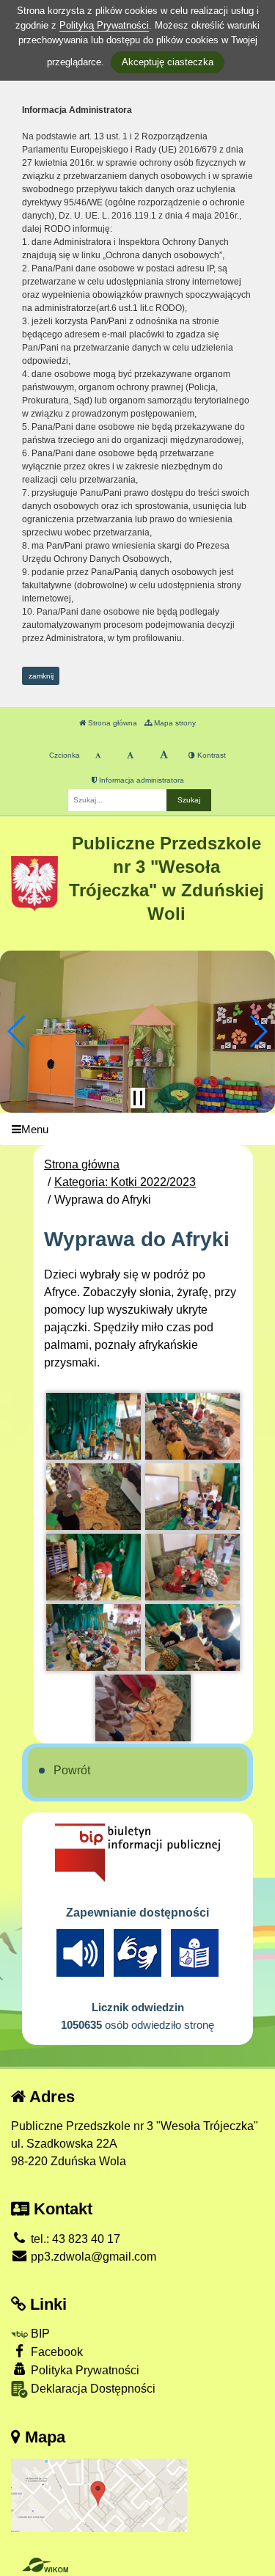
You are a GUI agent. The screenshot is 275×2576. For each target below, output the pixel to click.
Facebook (55, 2352)
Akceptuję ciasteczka (168, 62)
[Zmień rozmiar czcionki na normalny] (98, 755)
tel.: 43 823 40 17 (74, 2239)
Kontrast (210, 755)
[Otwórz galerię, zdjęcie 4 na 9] (193, 1497)
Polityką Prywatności (104, 25)
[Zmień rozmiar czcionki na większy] (130, 755)
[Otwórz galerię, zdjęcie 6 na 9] (193, 1567)
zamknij (41, 676)
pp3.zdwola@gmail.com (92, 2257)
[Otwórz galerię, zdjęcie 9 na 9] (143, 1708)
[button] (17, 1031)
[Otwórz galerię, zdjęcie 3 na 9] (94, 1497)
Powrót (72, 1770)
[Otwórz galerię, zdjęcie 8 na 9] (193, 1638)
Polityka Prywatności (84, 2370)
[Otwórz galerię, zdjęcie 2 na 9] (193, 1426)
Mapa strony (174, 723)
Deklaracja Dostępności (92, 2389)
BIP (39, 2334)
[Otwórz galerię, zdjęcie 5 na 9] (94, 1567)
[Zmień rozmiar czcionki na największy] (164, 755)
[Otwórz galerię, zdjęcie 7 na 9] (94, 1638)
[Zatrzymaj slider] (138, 1098)
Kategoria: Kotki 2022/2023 (125, 1182)
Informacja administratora (140, 780)
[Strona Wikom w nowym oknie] (45, 2565)
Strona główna (111, 723)
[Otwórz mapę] (99, 2494)
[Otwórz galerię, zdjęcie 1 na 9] (94, 1426)
